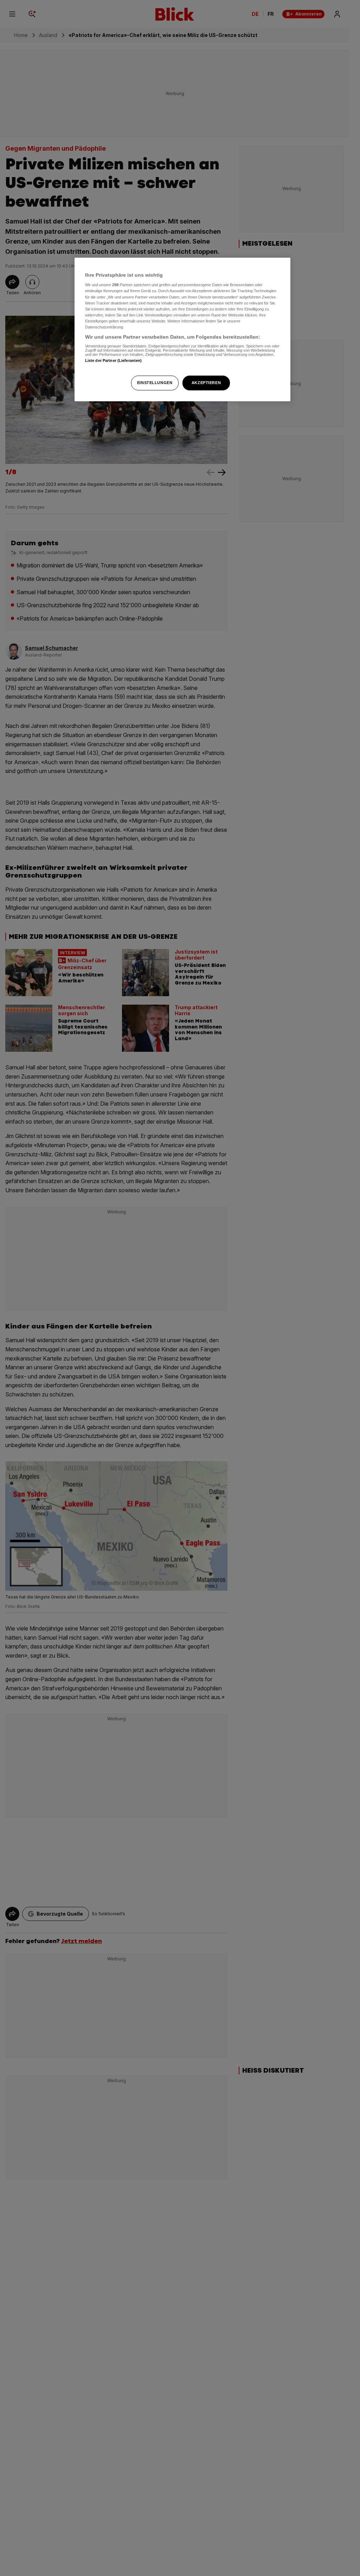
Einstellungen (155, 383)
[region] (182, 329)
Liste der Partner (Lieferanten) (114, 360)
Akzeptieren (206, 383)
